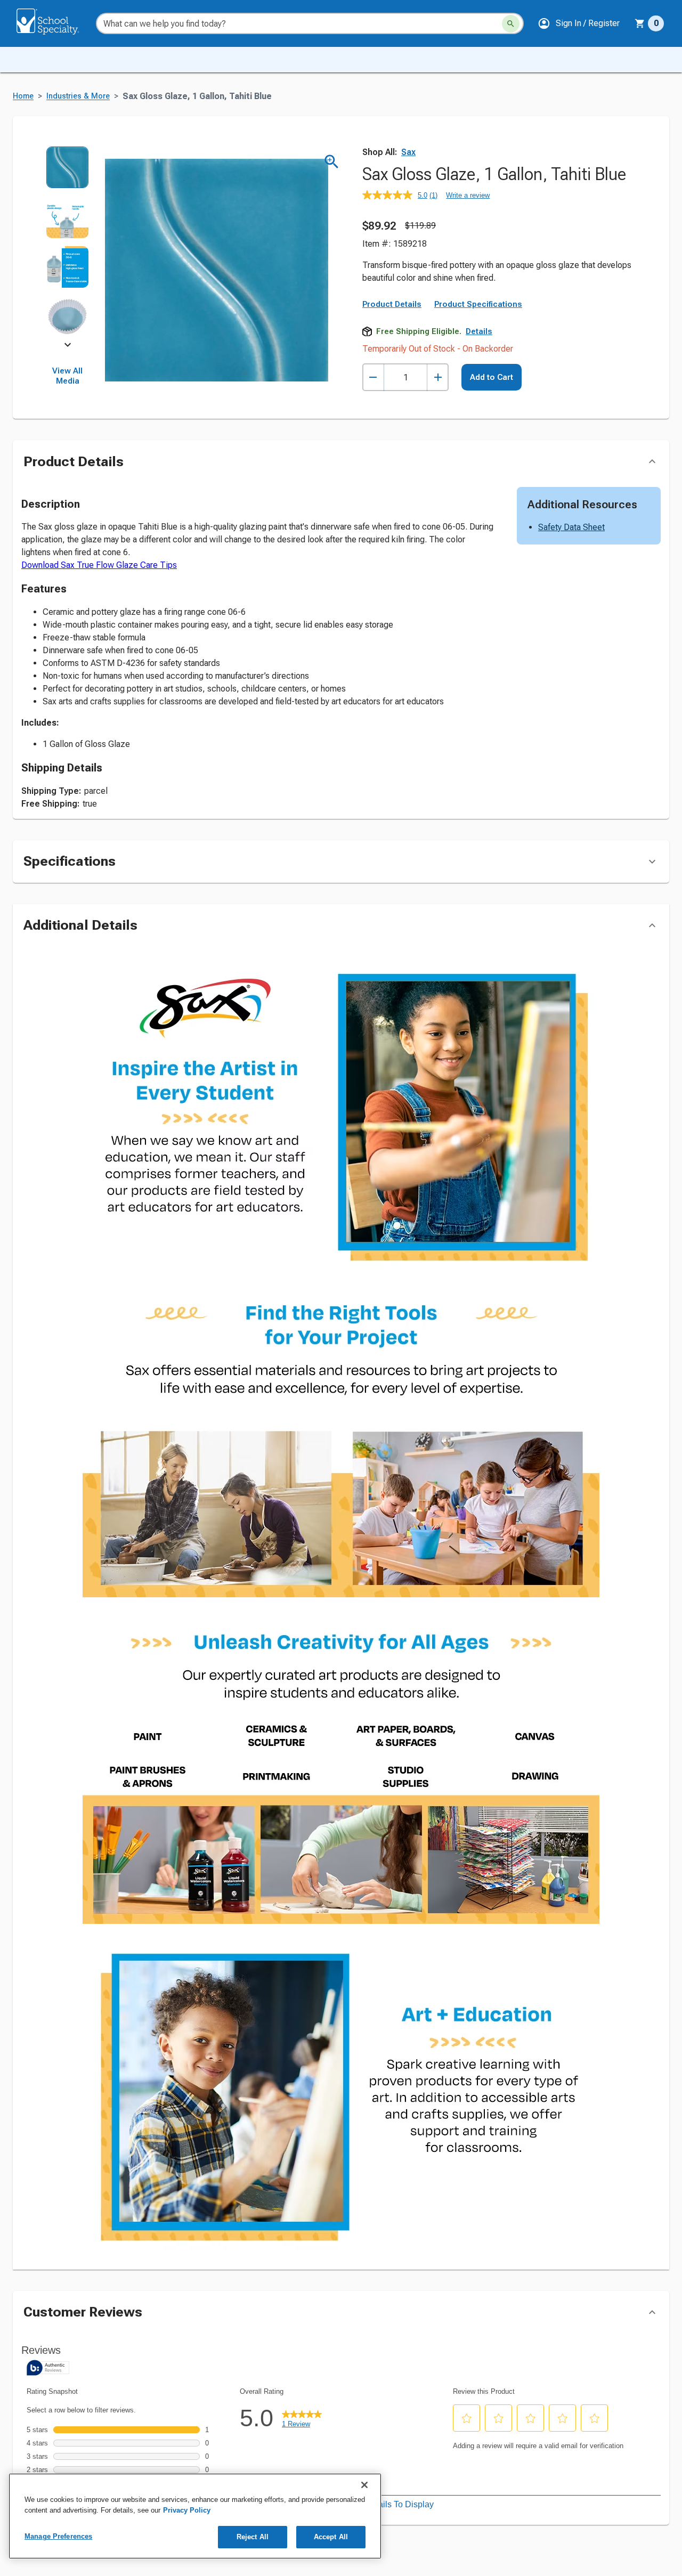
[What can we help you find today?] (511, 24)
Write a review (468, 195)
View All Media (67, 376)
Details (479, 331)
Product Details (392, 304)
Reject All (253, 2537)
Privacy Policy (187, 2510)
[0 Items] (640, 23)
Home (23, 96)
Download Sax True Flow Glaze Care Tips (99, 565)
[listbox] (67, 245)
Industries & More (78, 96)
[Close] (364, 2485)
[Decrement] (373, 377)
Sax (408, 152)
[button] (579, 23)
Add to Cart (492, 377)
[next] (68, 347)
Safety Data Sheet (571, 527)
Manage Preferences (58, 2536)
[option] (67, 171)
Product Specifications (478, 304)
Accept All (331, 2537)
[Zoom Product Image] (332, 162)
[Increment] (438, 377)
